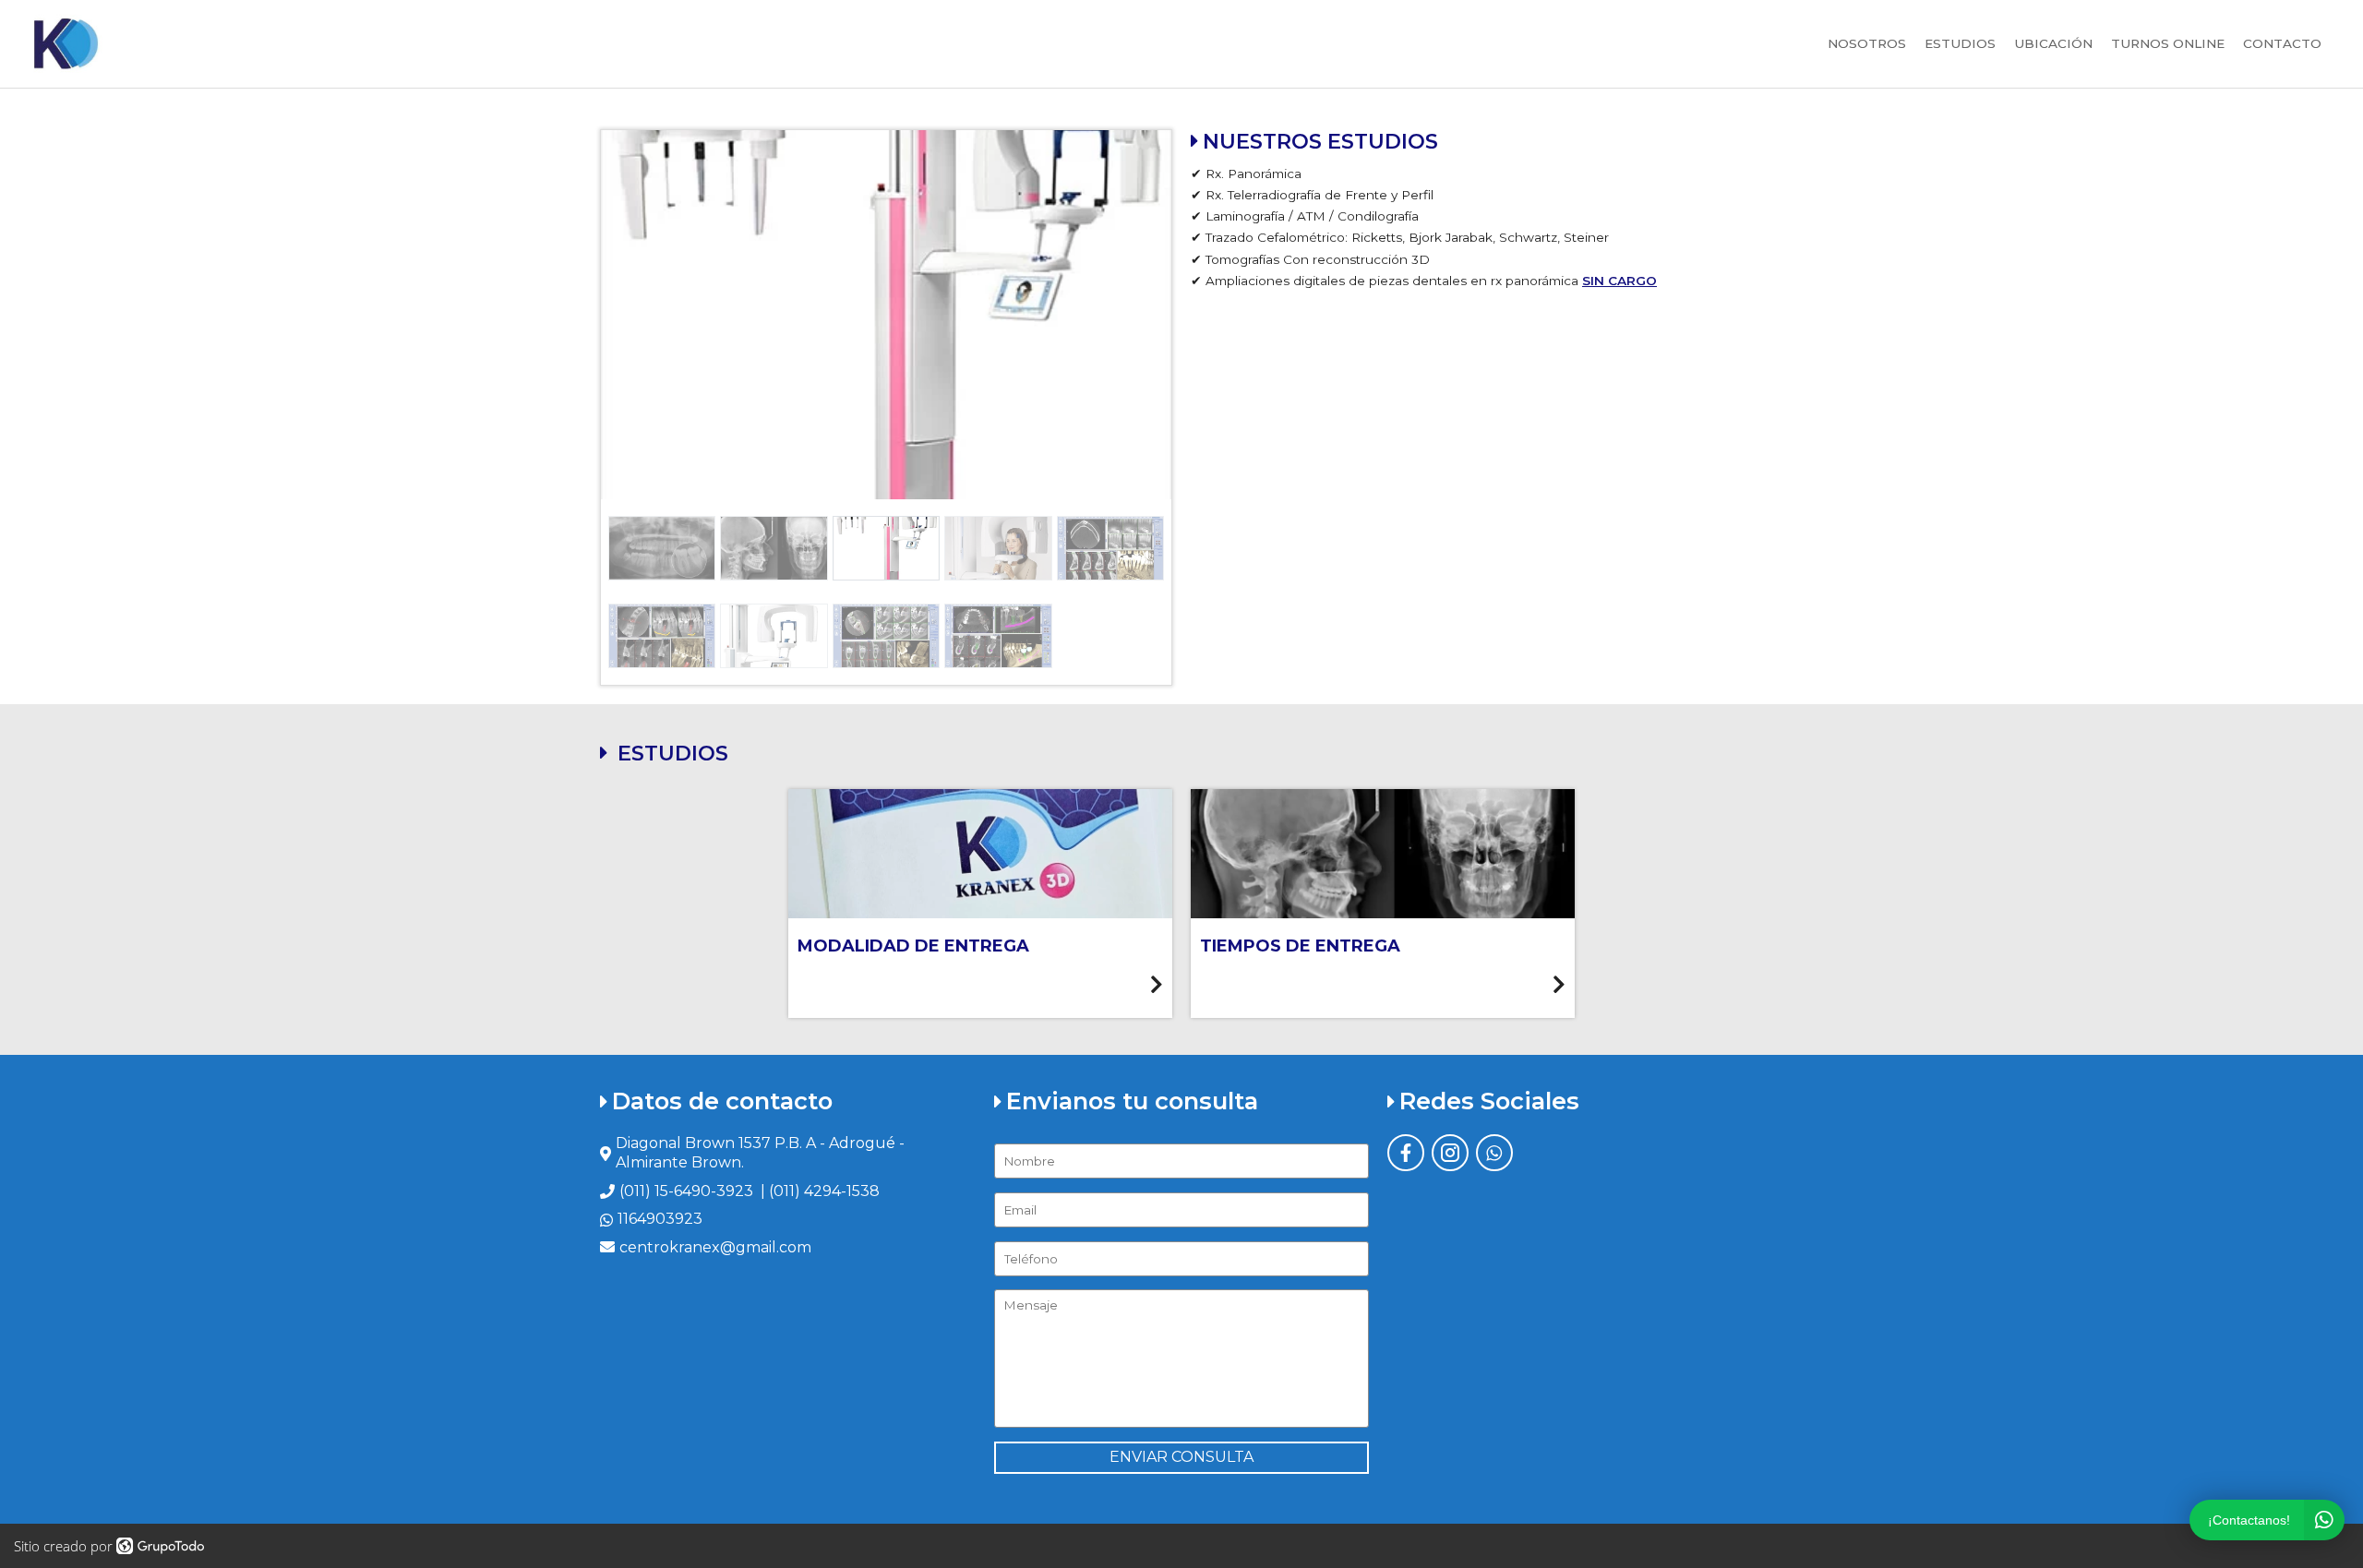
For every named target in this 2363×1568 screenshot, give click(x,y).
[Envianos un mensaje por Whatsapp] (1494, 1153)
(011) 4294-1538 (824, 1191)
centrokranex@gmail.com (715, 1247)
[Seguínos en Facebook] (1406, 1153)
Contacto (2282, 43)
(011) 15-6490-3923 (686, 1191)
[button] (644, 315)
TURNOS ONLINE (2168, 43)
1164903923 (660, 1219)
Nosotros (1867, 43)
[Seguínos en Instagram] (1450, 1153)
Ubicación (2053, 43)
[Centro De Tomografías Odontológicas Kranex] (64, 44)
